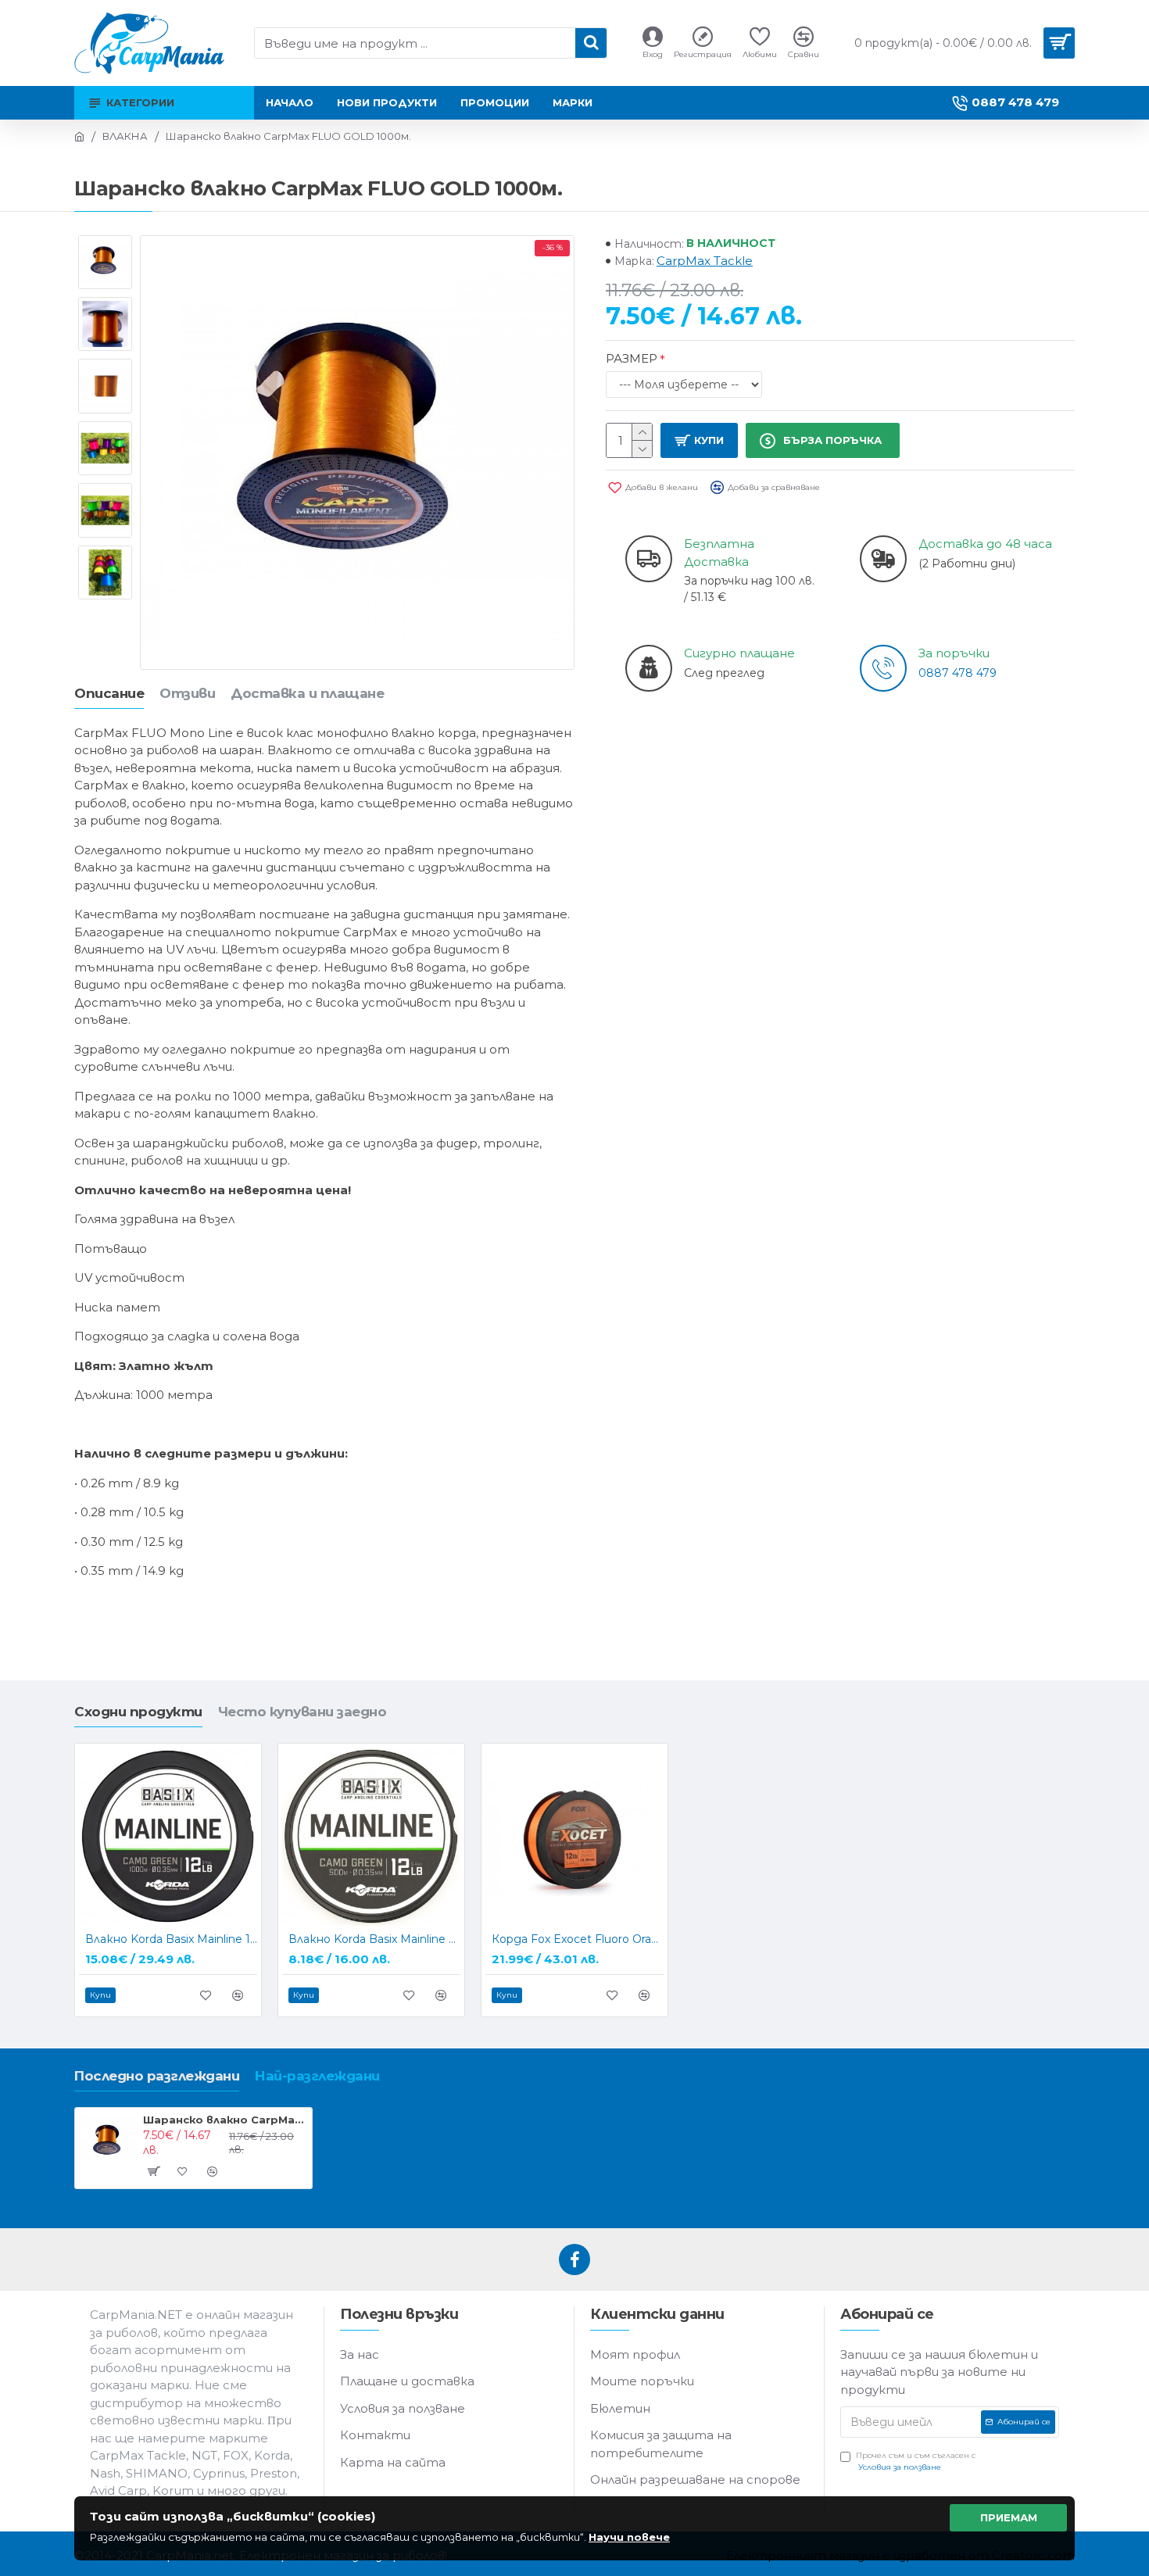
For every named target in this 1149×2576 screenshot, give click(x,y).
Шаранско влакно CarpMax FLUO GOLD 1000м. (225, 2120)
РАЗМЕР (632, 358)
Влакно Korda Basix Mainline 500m (374, 1939)
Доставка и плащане (307, 693)
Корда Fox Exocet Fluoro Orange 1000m (578, 1939)
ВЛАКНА (125, 136)
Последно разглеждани (157, 2076)
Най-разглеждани (317, 2076)
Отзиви (187, 693)
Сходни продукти (138, 1712)
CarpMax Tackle (705, 261)
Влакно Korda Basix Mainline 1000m (171, 1939)
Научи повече (629, 2537)
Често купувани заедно (302, 1712)
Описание (109, 693)
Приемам (1009, 2517)
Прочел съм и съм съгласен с (916, 2461)
